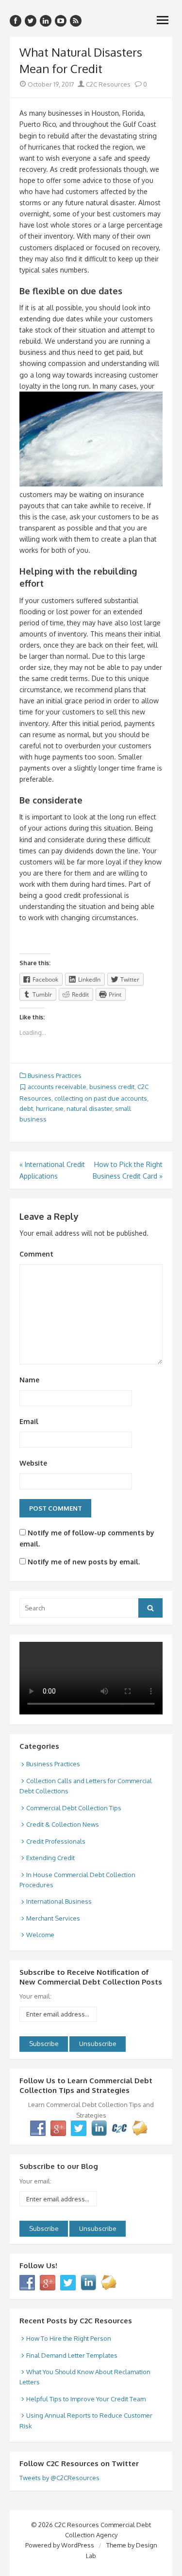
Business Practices (55, 1076)
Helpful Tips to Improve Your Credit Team (86, 2399)
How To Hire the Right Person (69, 2338)
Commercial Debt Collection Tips (74, 1808)
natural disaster (89, 1108)
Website (33, 1463)
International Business (59, 1901)
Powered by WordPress (60, 2545)
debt (26, 1108)
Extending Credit (50, 1858)
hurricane (50, 1108)
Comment (36, 1254)
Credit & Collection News (63, 1824)
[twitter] (31, 21)
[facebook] (16, 21)
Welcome (40, 1935)
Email (29, 1421)
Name (29, 1380)
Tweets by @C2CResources (59, 2478)
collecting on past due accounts (101, 1098)
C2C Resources (108, 84)
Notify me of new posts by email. (84, 1562)
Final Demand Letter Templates (72, 2355)
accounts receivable (57, 1087)
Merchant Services (53, 1918)
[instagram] (46, 21)
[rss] (76, 21)
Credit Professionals (56, 1841)
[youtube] (61, 21)
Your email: (35, 1996)
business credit (112, 1087)
